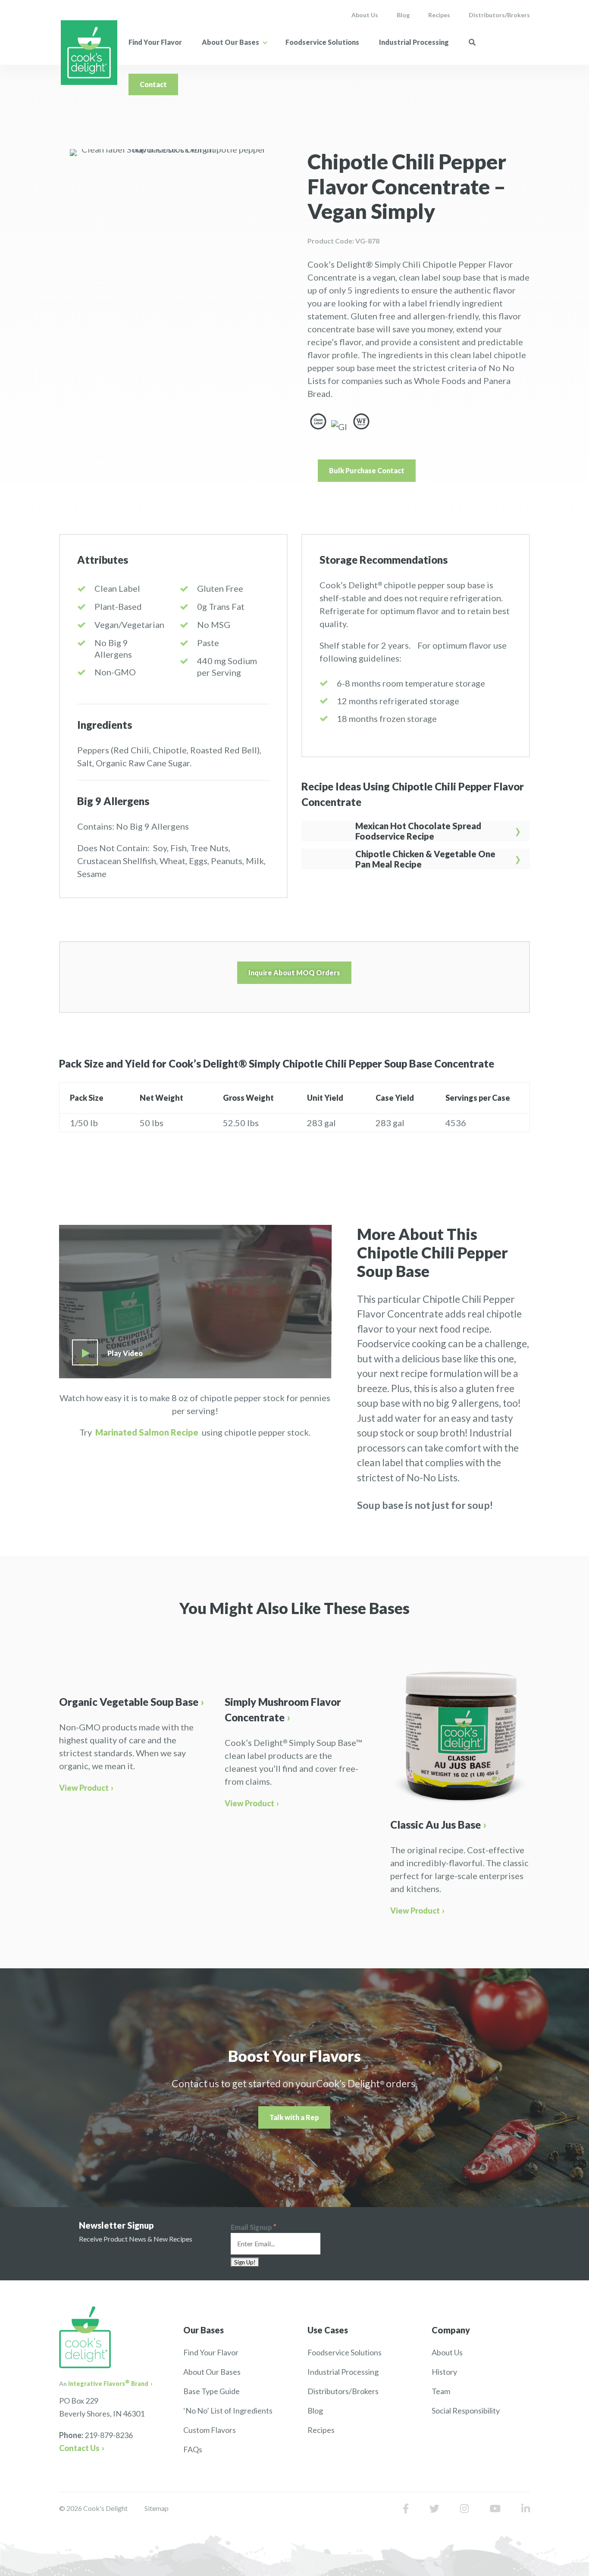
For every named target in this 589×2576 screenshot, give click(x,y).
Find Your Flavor (155, 42)
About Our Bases (230, 42)
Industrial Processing (414, 42)
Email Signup (254, 2227)
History (444, 2372)
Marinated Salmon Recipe (147, 1432)
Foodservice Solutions (322, 42)
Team (441, 2391)
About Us (365, 15)
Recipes (439, 15)
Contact (153, 84)
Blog (403, 15)
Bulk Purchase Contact (367, 470)
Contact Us (79, 2448)
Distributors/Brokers (499, 15)
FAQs (193, 2449)
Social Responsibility (466, 2411)
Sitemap (157, 2508)
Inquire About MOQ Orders (294, 973)
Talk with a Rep (294, 2117)
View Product (84, 1788)
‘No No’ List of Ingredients (228, 2411)
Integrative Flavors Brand (108, 2384)
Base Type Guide (211, 2391)
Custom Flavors (210, 2430)
